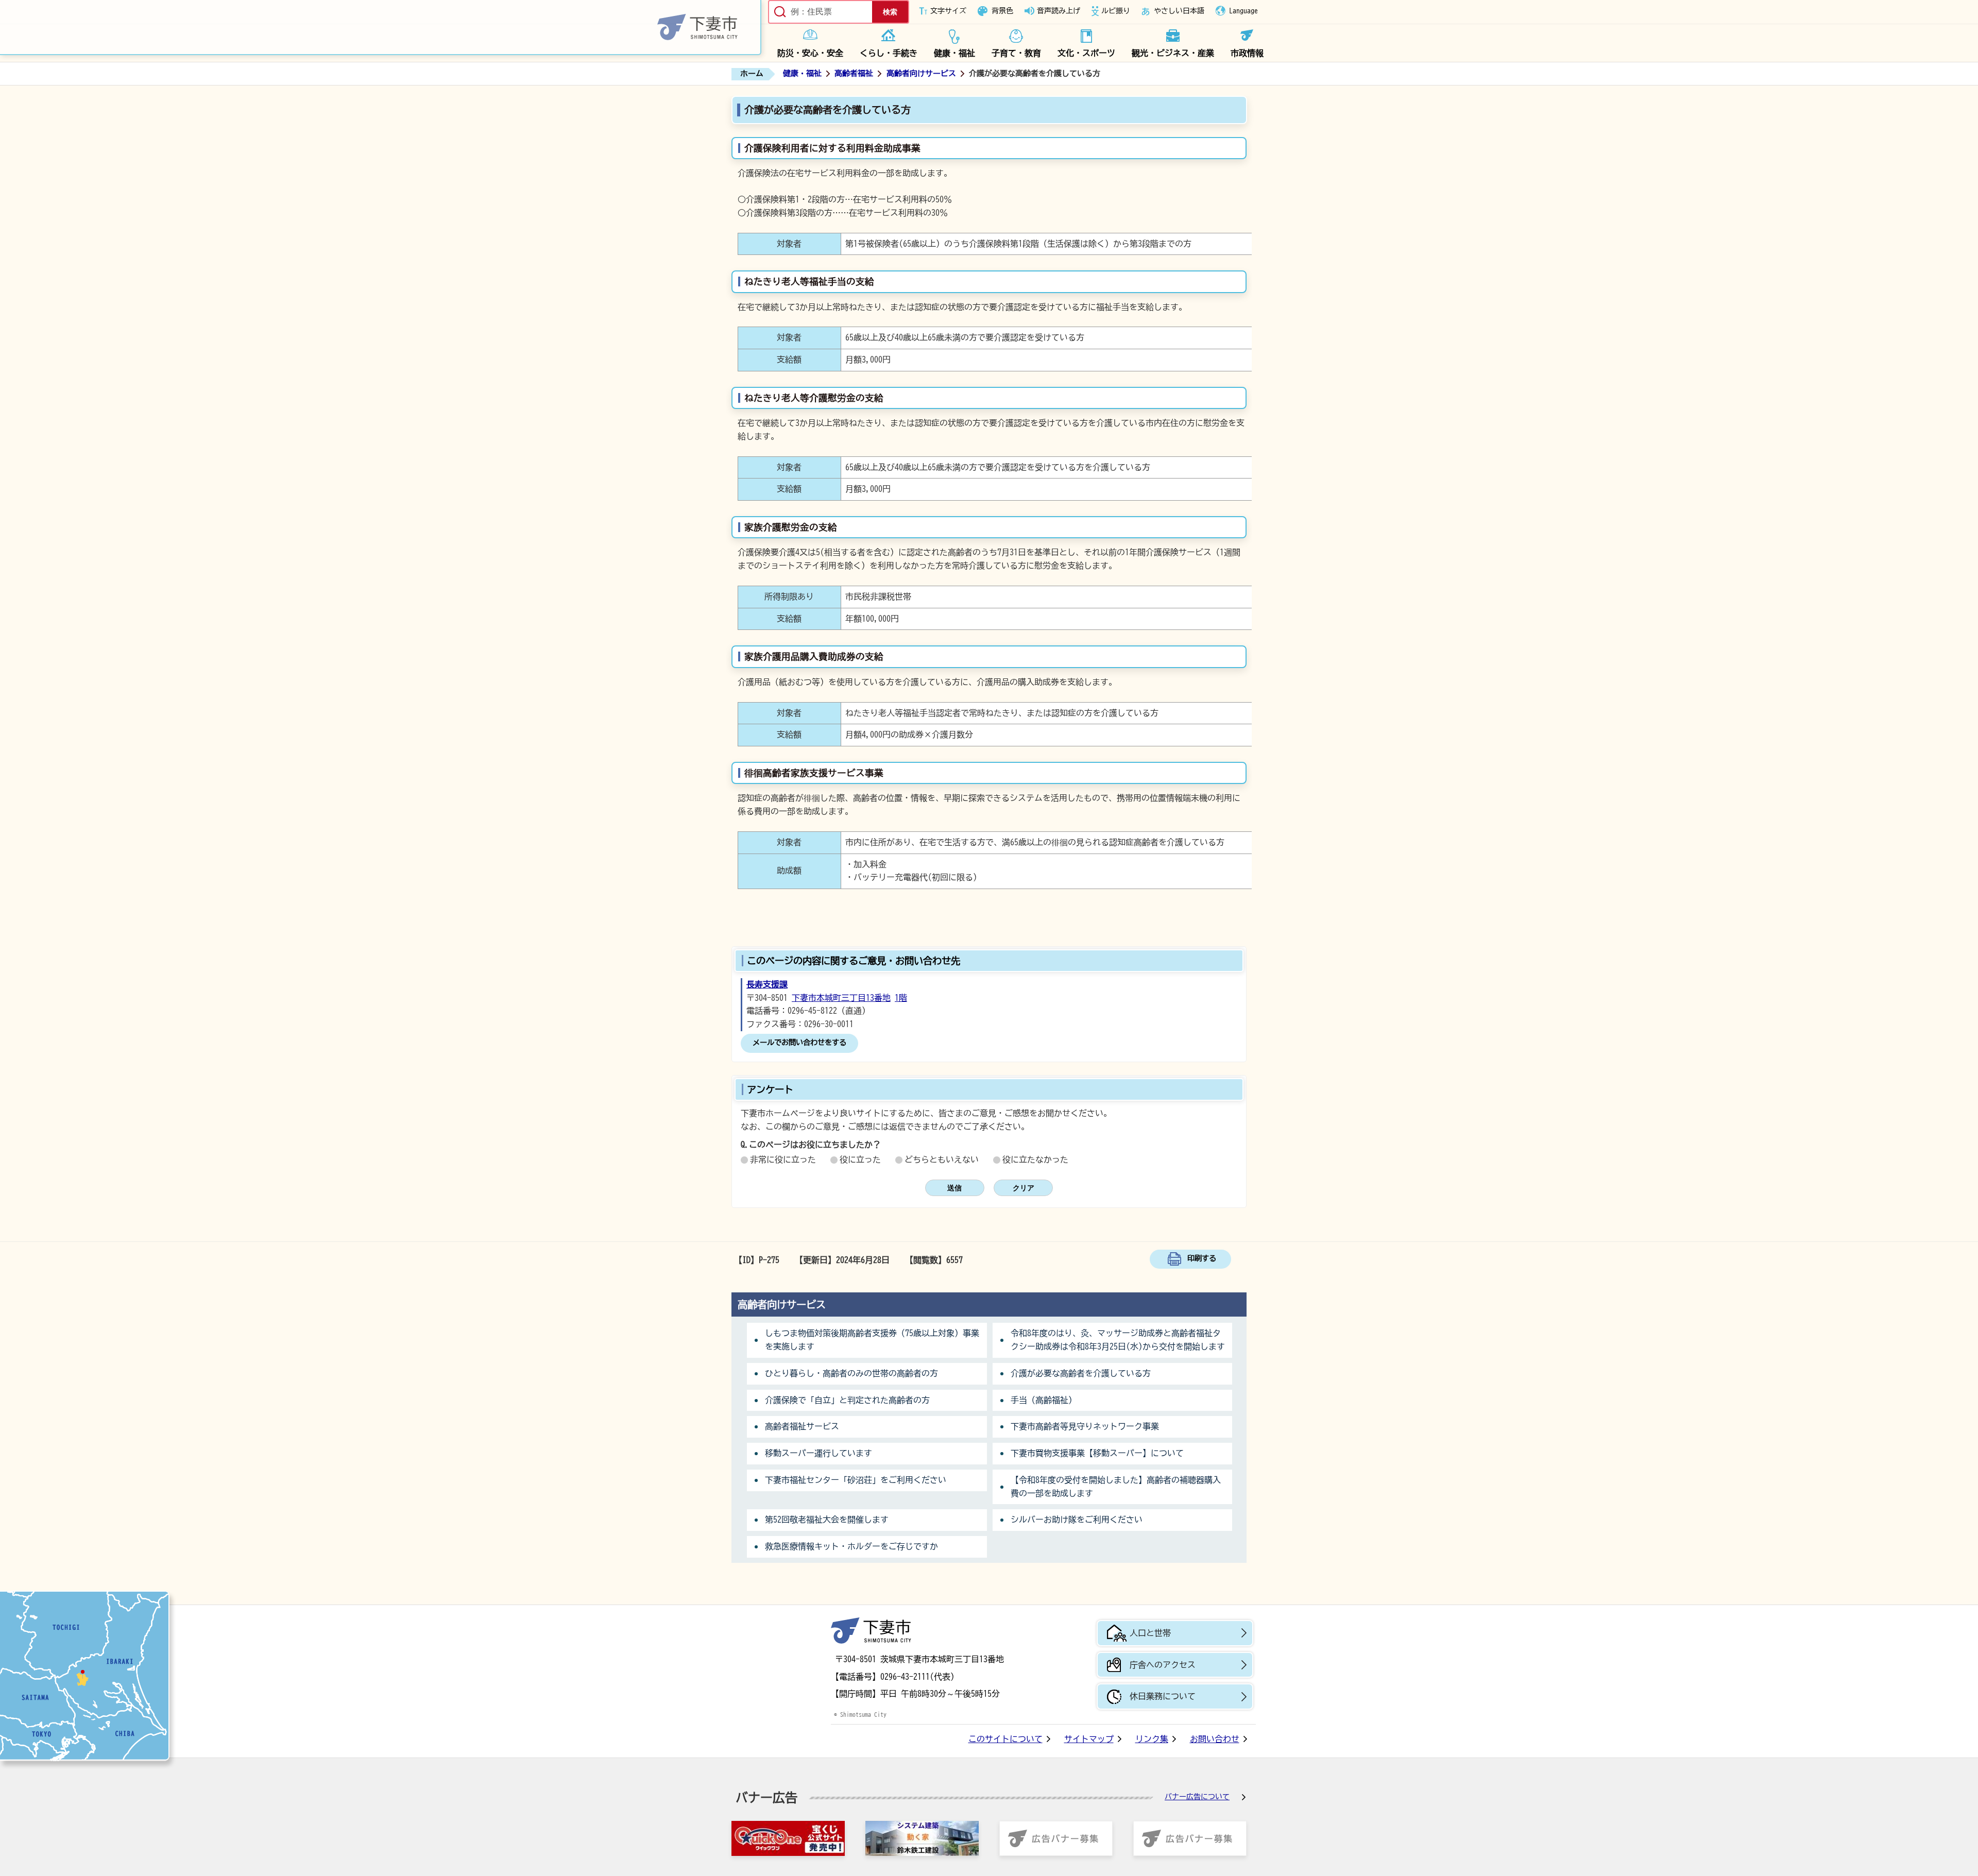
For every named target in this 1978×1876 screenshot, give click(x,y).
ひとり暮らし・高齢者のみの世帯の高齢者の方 (851, 1373)
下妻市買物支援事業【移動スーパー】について (1097, 1453)
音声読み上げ (1059, 11)
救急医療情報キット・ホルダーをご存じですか (851, 1546)
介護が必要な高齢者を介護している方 (1081, 1373)
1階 (901, 998)
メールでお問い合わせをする (799, 1042)
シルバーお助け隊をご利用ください (1077, 1520)
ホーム (752, 73)
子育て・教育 (1016, 53)
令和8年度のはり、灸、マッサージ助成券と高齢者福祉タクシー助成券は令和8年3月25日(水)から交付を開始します (1118, 1340)
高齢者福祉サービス (802, 1426)
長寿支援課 (767, 984)
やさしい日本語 (1179, 11)
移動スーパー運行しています (819, 1453)
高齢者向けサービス (921, 73)
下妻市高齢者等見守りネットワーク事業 (1085, 1426)
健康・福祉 (954, 53)
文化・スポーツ (1086, 53)
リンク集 (1152, 1739)
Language (1243, 11)
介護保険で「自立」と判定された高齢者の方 (847, 1400)
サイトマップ (1089, 1739)
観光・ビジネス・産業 (1173, 53)
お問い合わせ (1215, 1739)
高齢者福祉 (854, 73)
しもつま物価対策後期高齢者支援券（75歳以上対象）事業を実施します (872, 1340)
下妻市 (871, 1631)
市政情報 (1247, 53)
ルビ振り (1116, 11)
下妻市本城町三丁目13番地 (841, 998)
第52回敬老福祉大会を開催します (827, 1520)
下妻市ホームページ (381, 28)
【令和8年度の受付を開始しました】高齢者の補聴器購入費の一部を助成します (1116, 1487)
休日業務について (1163, 1696)
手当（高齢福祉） (1044, 1400)
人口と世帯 (1150, 1633)
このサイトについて (1005, 1739)
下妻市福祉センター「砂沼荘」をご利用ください (856, 1480)
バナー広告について (1197, 1797)
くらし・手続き (889, 53)
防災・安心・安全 (810, 53)
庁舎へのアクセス (1163, 1665)
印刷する (1202, 1258)
